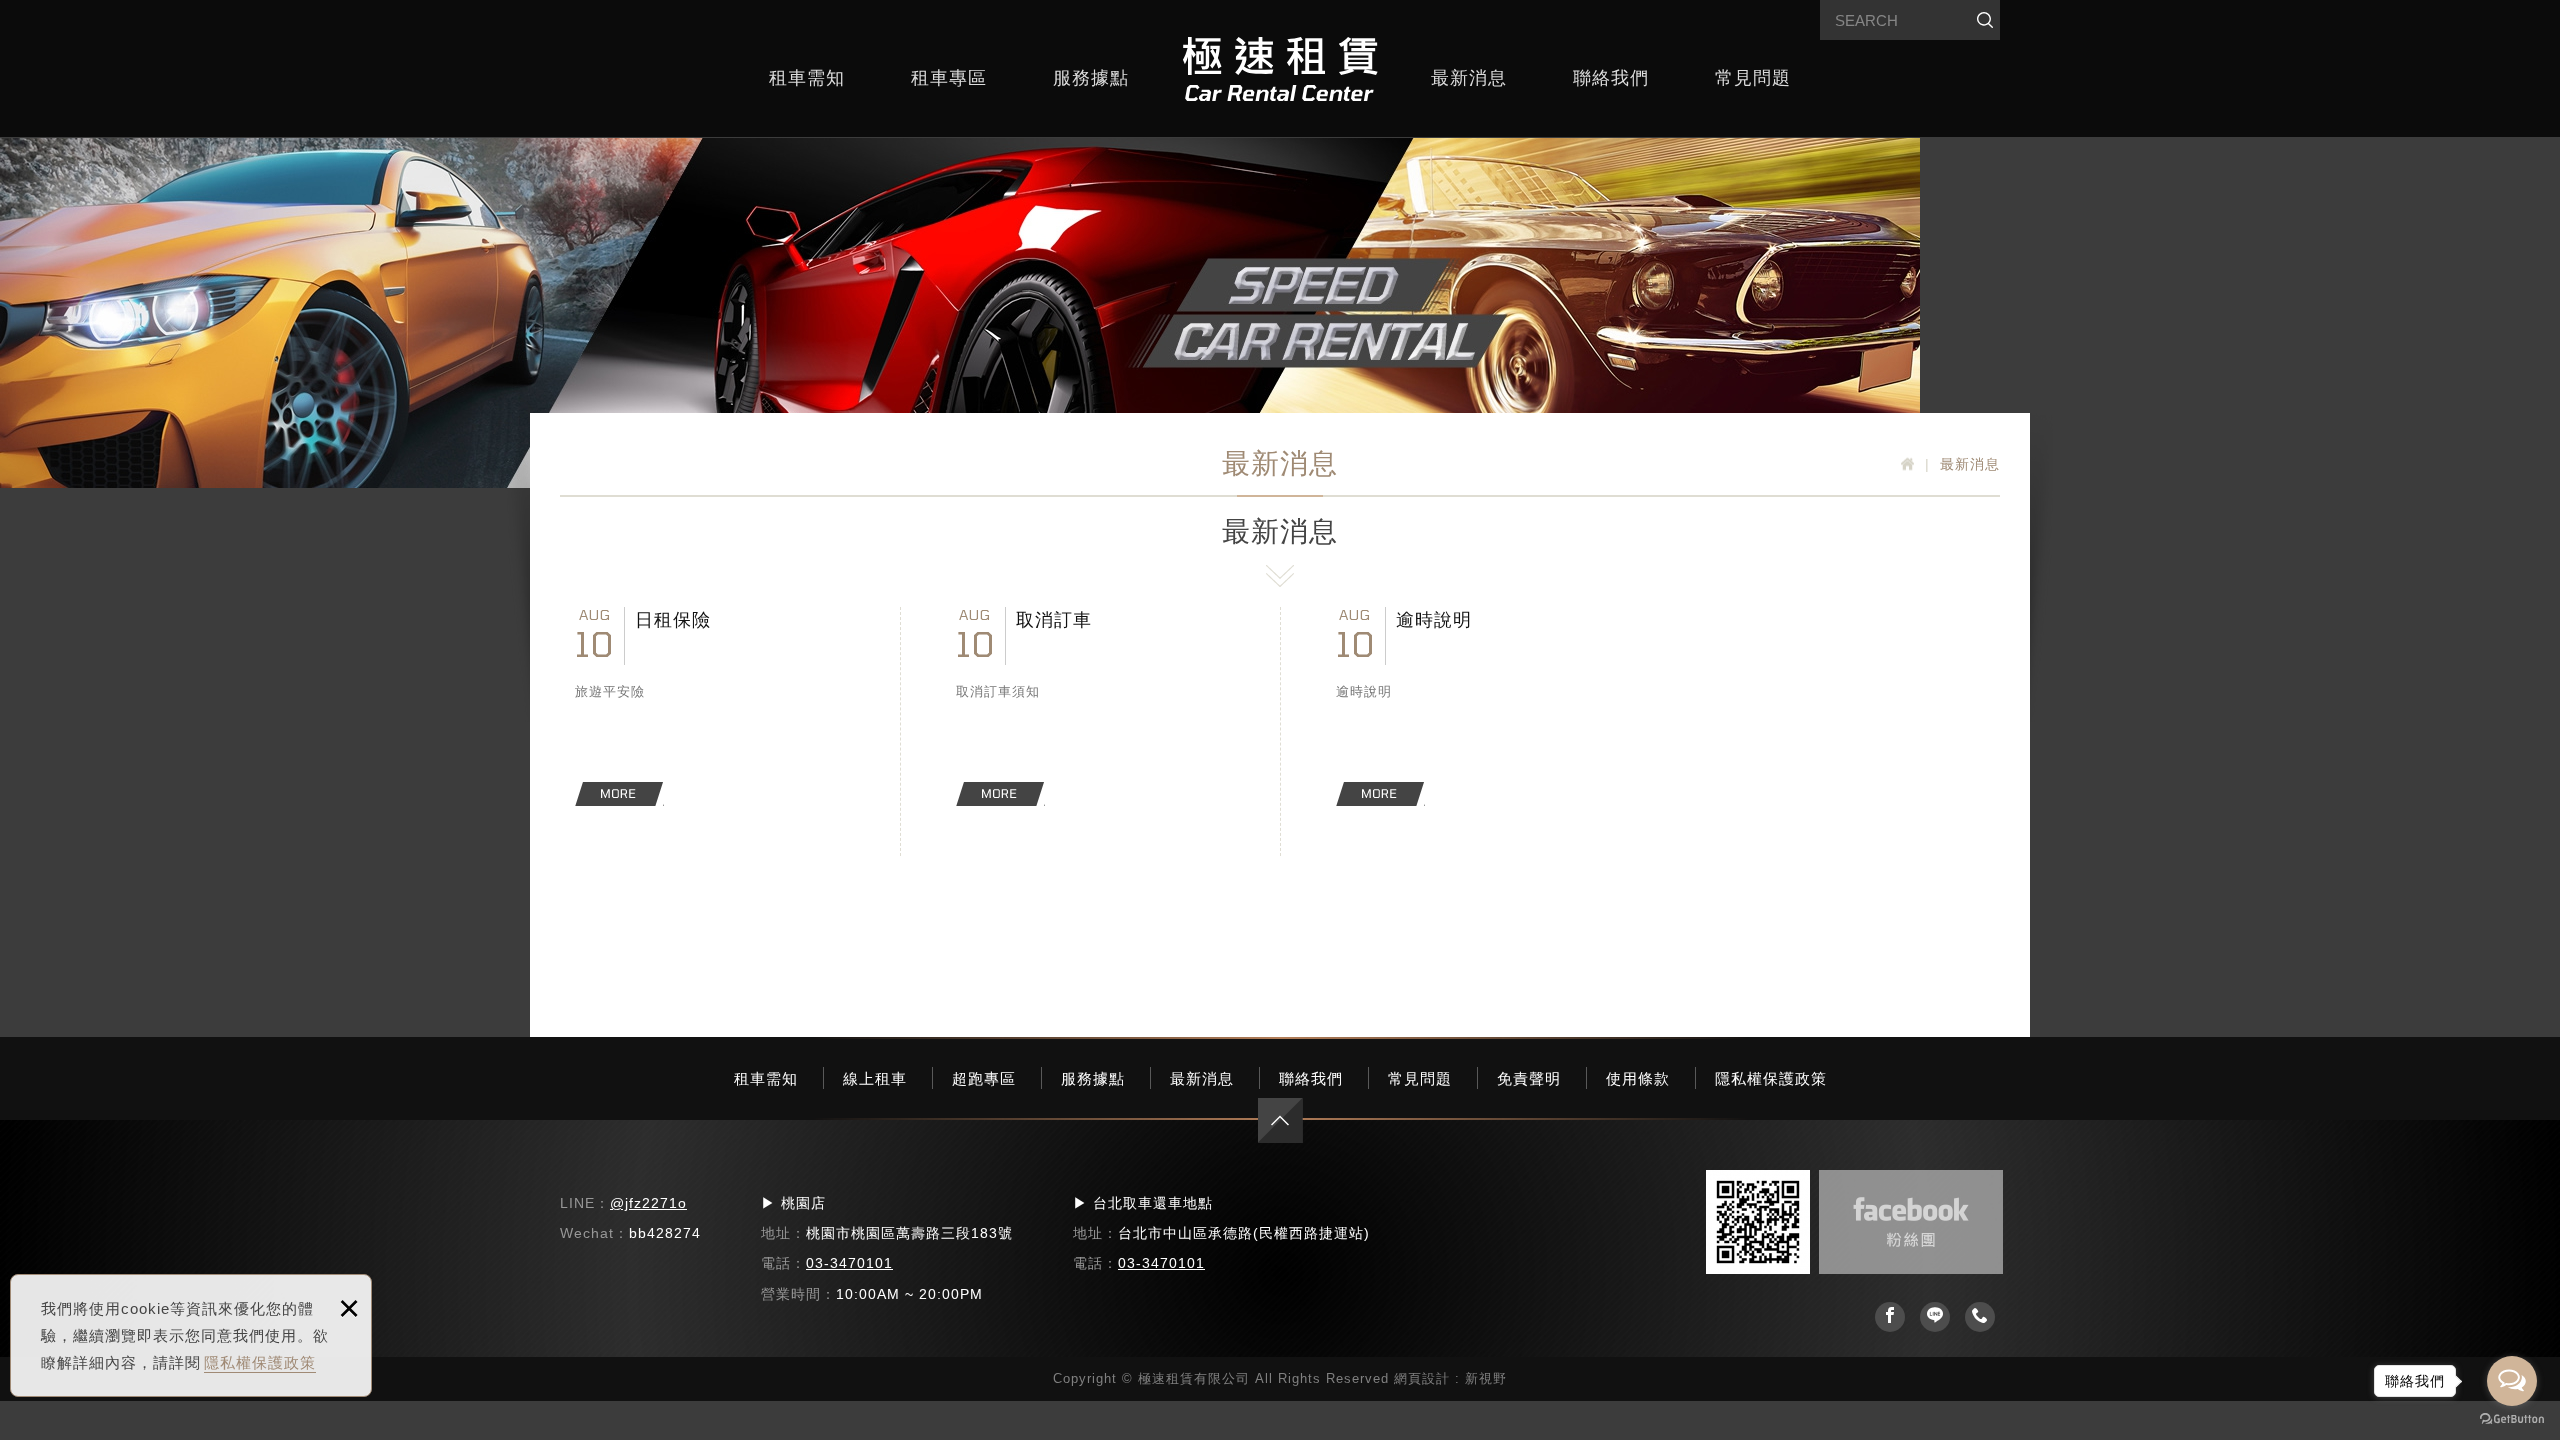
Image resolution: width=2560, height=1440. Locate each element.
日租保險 (710, 706)
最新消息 (1469, 78)
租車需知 (807, 78)
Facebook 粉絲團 (1911, 1222)
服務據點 (1091, 78)
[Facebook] (1890, 1317)
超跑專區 (984, 1078)
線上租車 (875, 1078)
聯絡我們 (1611, 78)
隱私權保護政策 (260, 1362)
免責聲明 (1529, 1078)
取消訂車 (1091, 706)
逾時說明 (1471, 706)
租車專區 (949, 78)
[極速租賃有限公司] (1280, 68)
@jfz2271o (648, 1203)
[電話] (1980, 1317)
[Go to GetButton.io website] (2512, 1419)
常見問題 (1753, 78)
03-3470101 (849, 1263)
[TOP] (1280, 1120)
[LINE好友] (1935, 1317)
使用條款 (1638, 1078)
